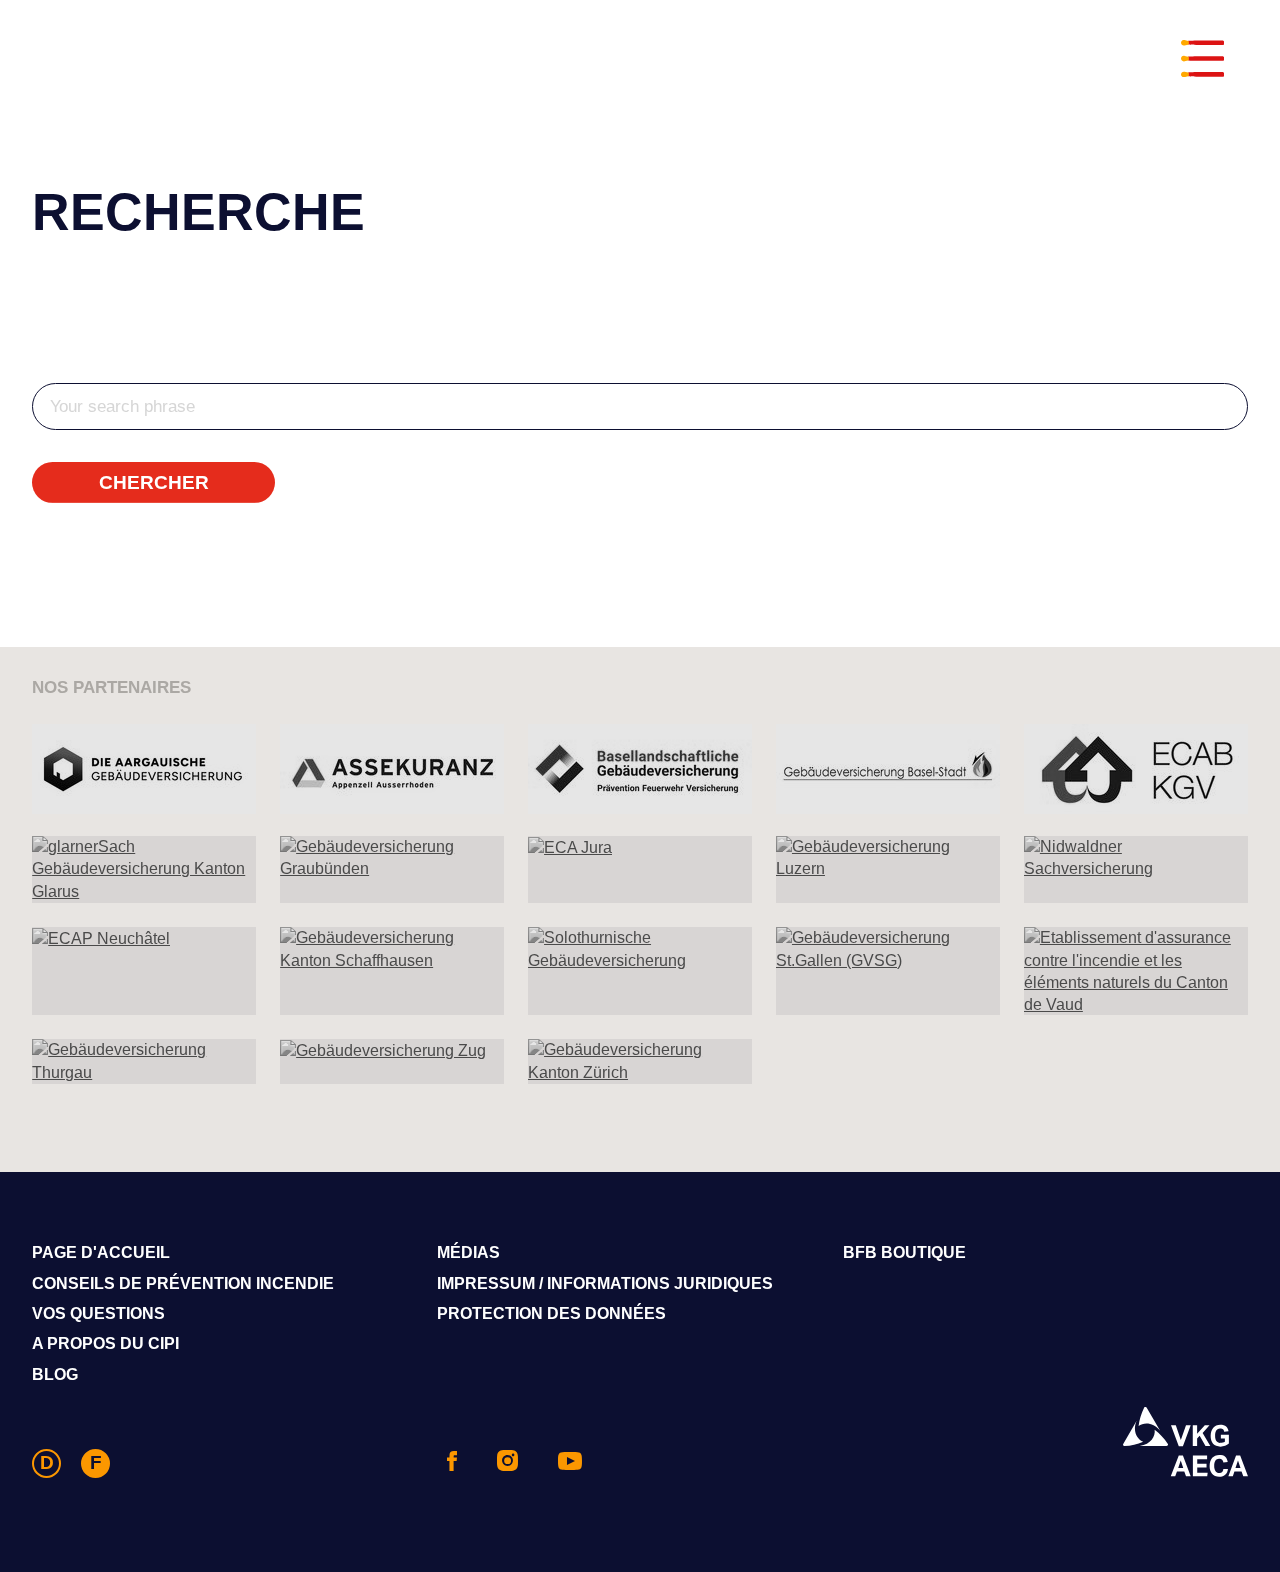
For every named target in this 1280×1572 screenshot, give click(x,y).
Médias (468, 1252)
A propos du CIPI (105, 1343)
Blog (55, 1374)
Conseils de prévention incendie (183, 1283)
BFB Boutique (904, 1252)
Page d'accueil (101, 1252)
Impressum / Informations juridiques (605, 1283)
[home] (637, 63)
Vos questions (98, 1313)
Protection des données (551, 1313)
